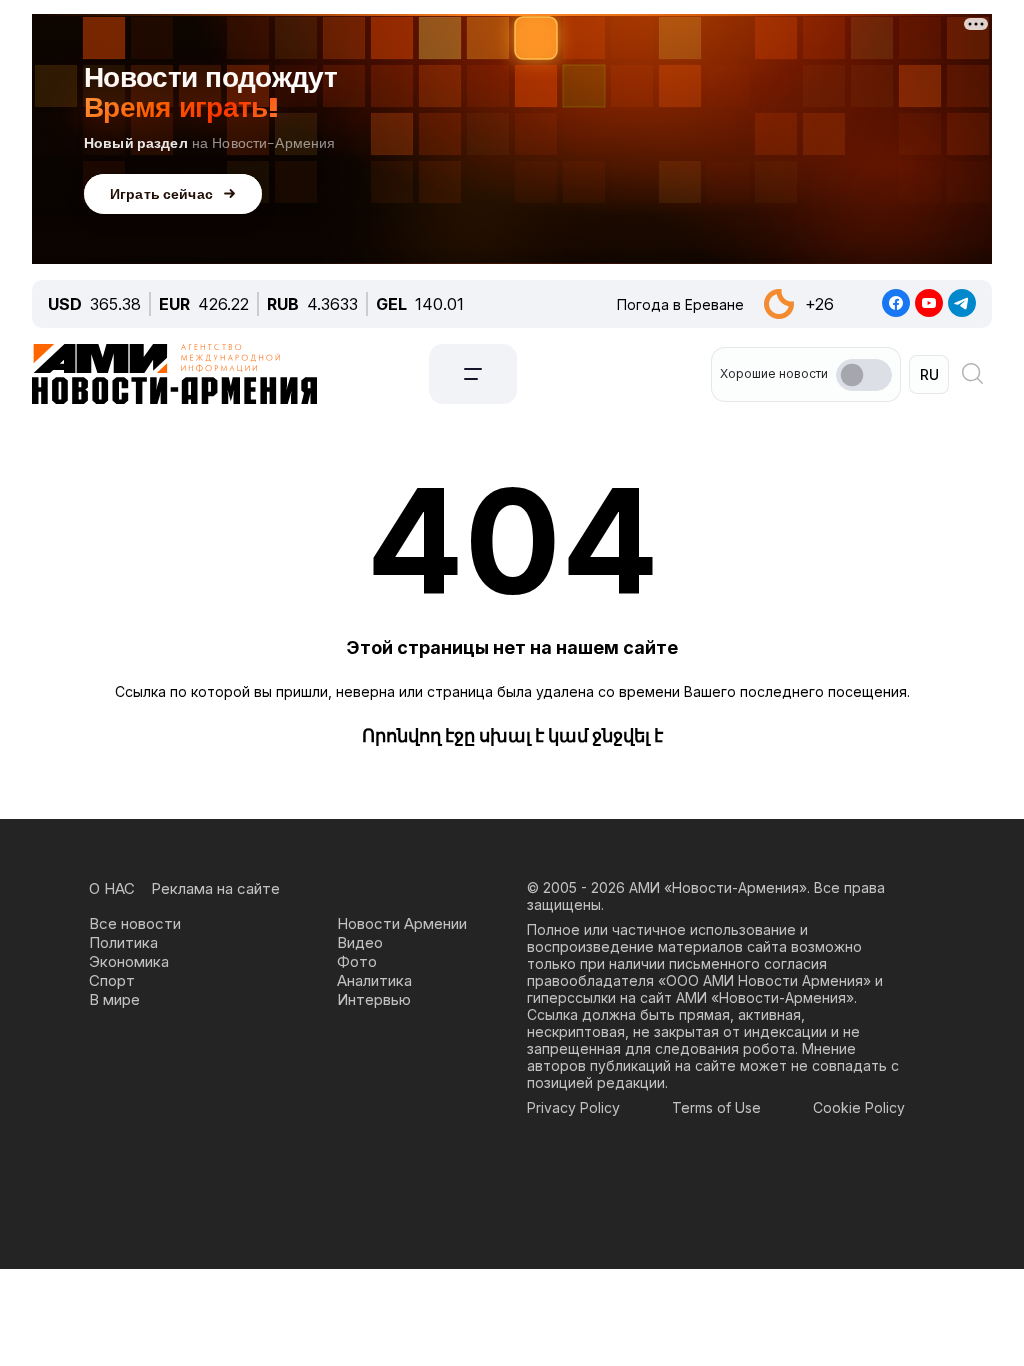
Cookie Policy (859, 1107)
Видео (360, 942)
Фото (357, 961)
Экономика (129, 961)
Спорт (112, 980)
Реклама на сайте (215, 888)
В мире (114, 999)
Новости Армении (402, 923)
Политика (123, 942)
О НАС (112, 888)
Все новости (135, 923)
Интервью (374, 999)
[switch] (864, 375)
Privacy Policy (573, 1107)
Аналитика (374, 980)
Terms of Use (716, 1107)
